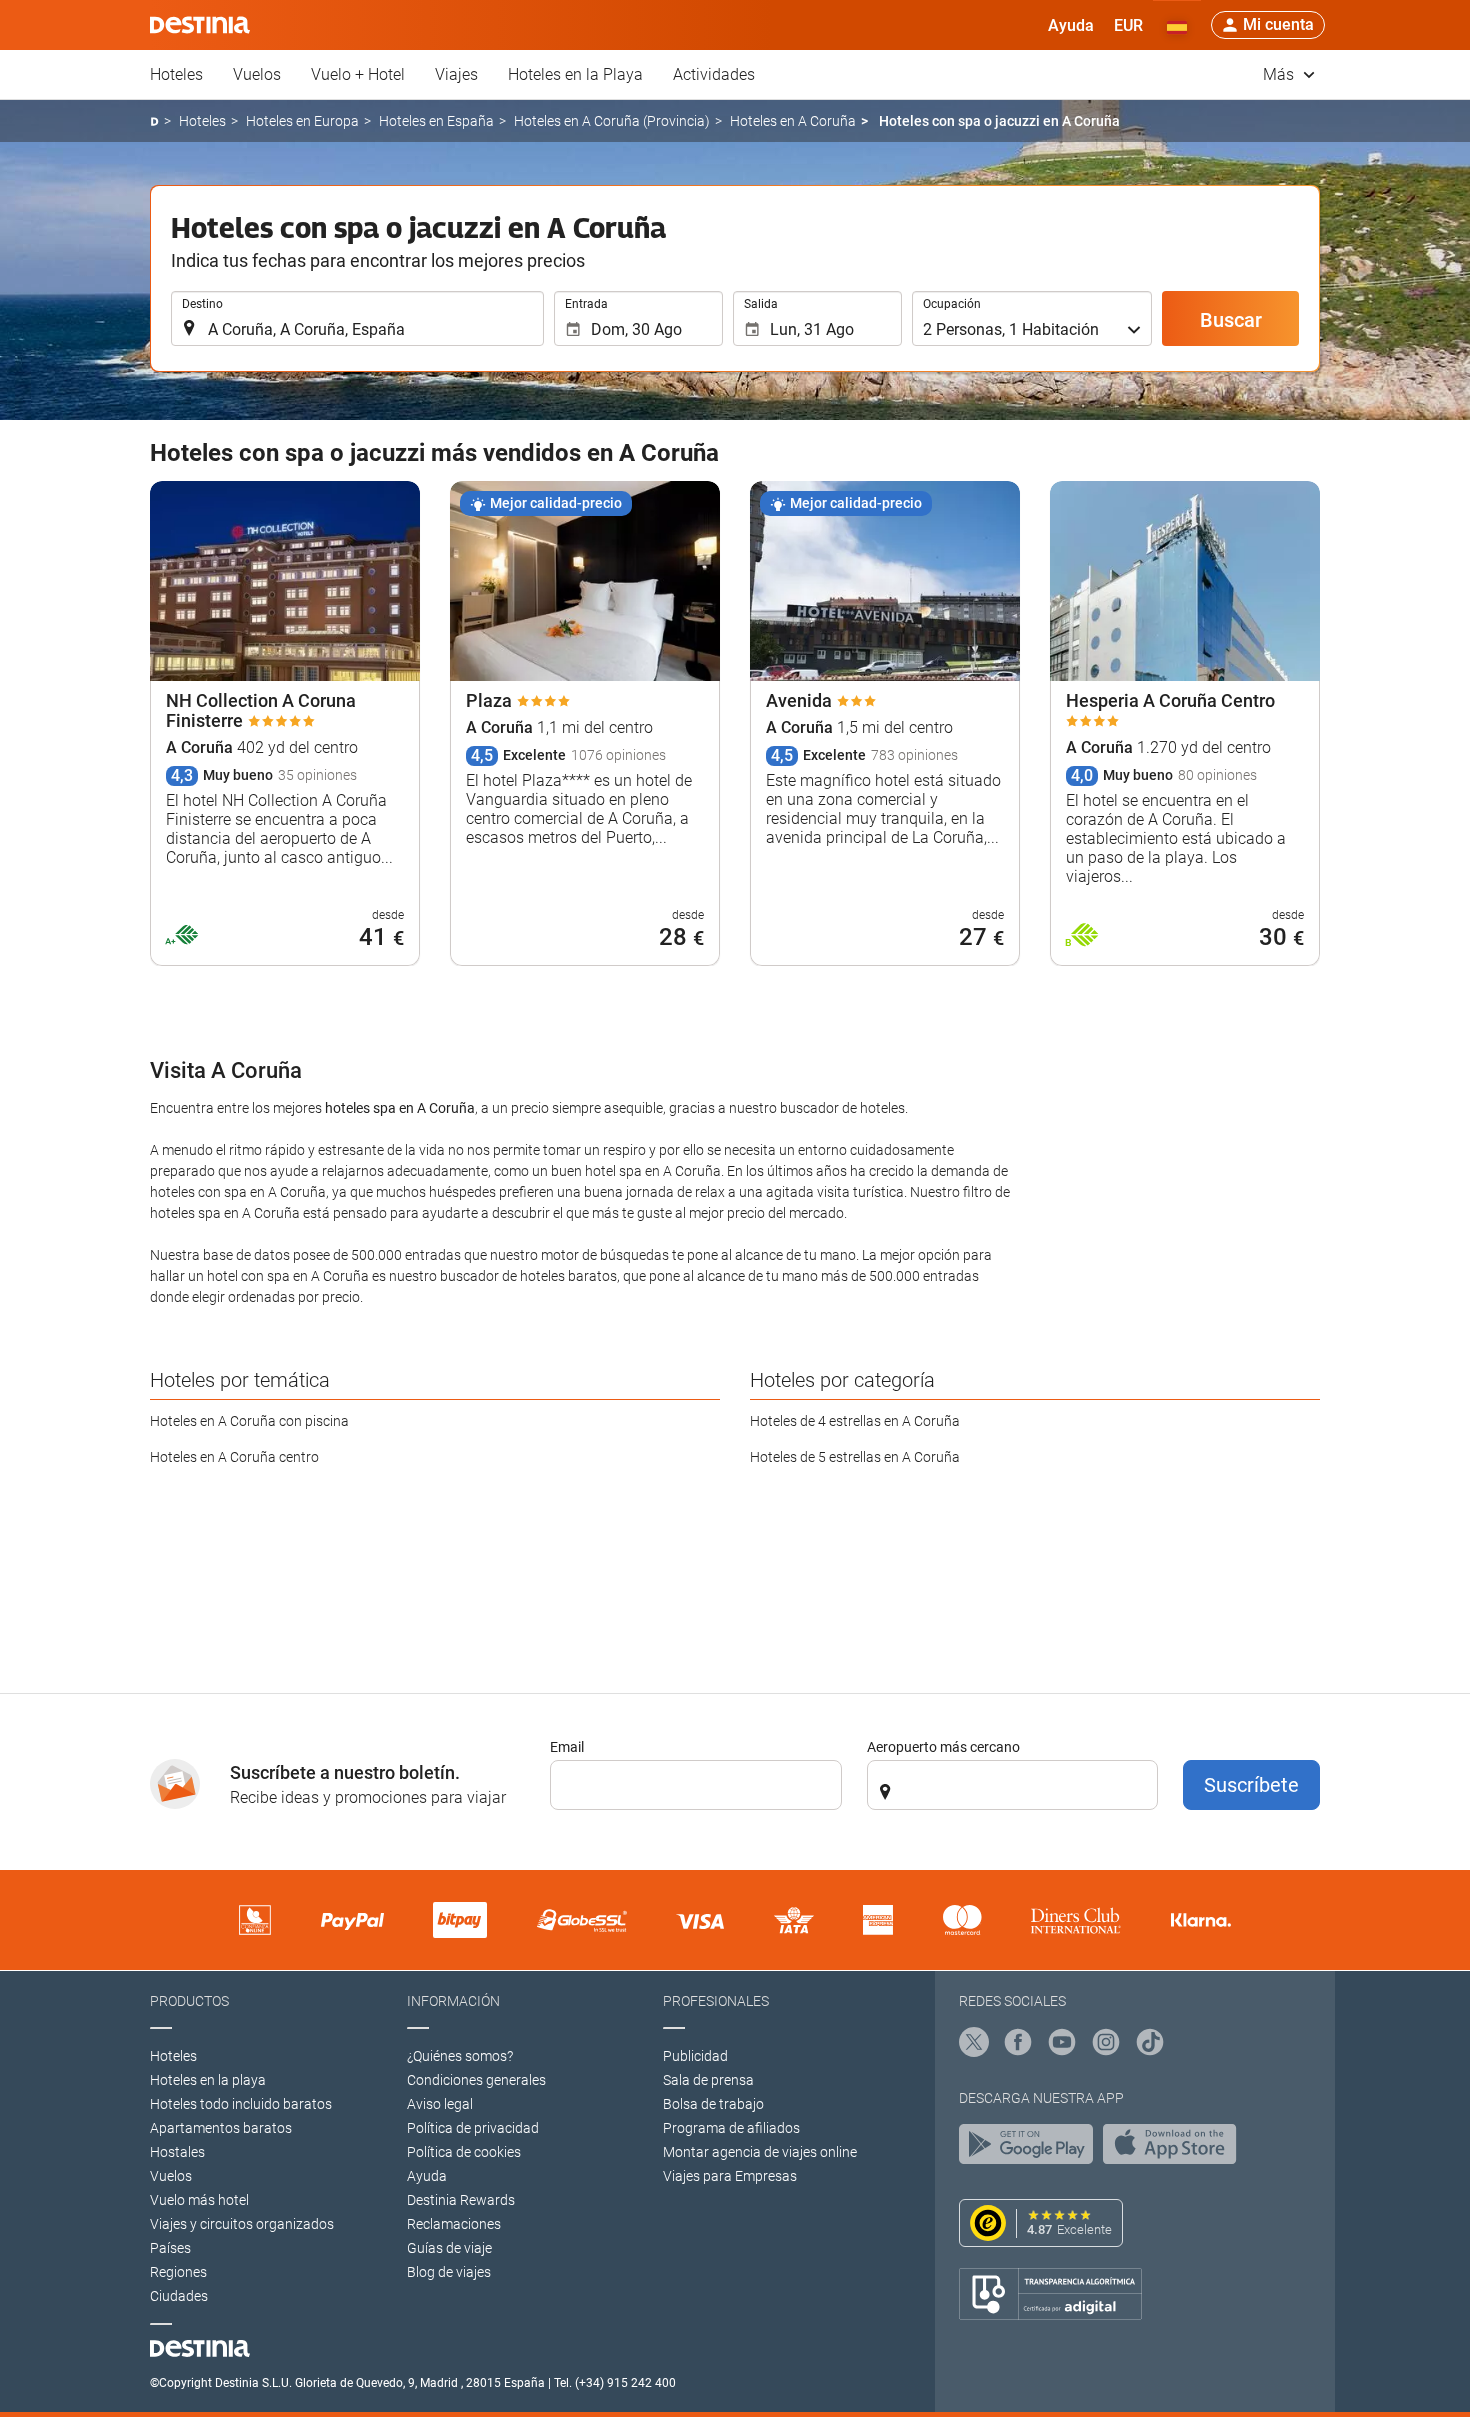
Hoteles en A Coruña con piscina (249, 1421)
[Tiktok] (1150, 2045)
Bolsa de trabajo (713, 2104)
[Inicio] (154, 121)
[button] (1128, 25)
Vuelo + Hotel (358, 74)
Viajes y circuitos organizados (242, 2224)
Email (567, 1747)
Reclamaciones (454, 2224)
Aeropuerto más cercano (943, 1747)
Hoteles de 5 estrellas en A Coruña (855, 1457)
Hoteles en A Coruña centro (234, 1457)
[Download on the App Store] (1175, 2149)
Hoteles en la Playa (575, 74)
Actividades (714, 74)
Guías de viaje (449, 2248)
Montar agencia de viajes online (760, 2152)
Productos (189, 2001)
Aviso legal (440, 2104)
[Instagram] (1106, 2045)
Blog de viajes (449, 2272)
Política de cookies (464, 2152)
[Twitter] (974, 2045)
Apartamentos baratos (221, 2128)
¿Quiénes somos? (460, 2056)
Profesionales (716, 2001)
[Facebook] (1018, 2045)
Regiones (178, 2272)
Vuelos (257, 74)
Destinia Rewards (461, 2200)
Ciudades (179, 2296)
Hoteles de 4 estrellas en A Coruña (855, 1421)
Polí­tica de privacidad (473, 2128)
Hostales (177, 2152)
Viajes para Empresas (730, 2176)
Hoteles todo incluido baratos (241, 2104)
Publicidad (695, 2056)
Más (1280, 74)
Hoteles (176, 74)
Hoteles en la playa (208, 2080)
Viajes (456, 74)
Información (453, 2001)
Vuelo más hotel (199, 2200)
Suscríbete (1251, 1785)
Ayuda (427, 2176)
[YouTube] (1062, 2045)
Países (170, 2248)
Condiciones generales (476, 2080)
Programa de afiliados (731, 2128)
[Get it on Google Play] (1031, 2149)
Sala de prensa (708, 2080)
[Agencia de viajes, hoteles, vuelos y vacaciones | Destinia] (200, 25)
